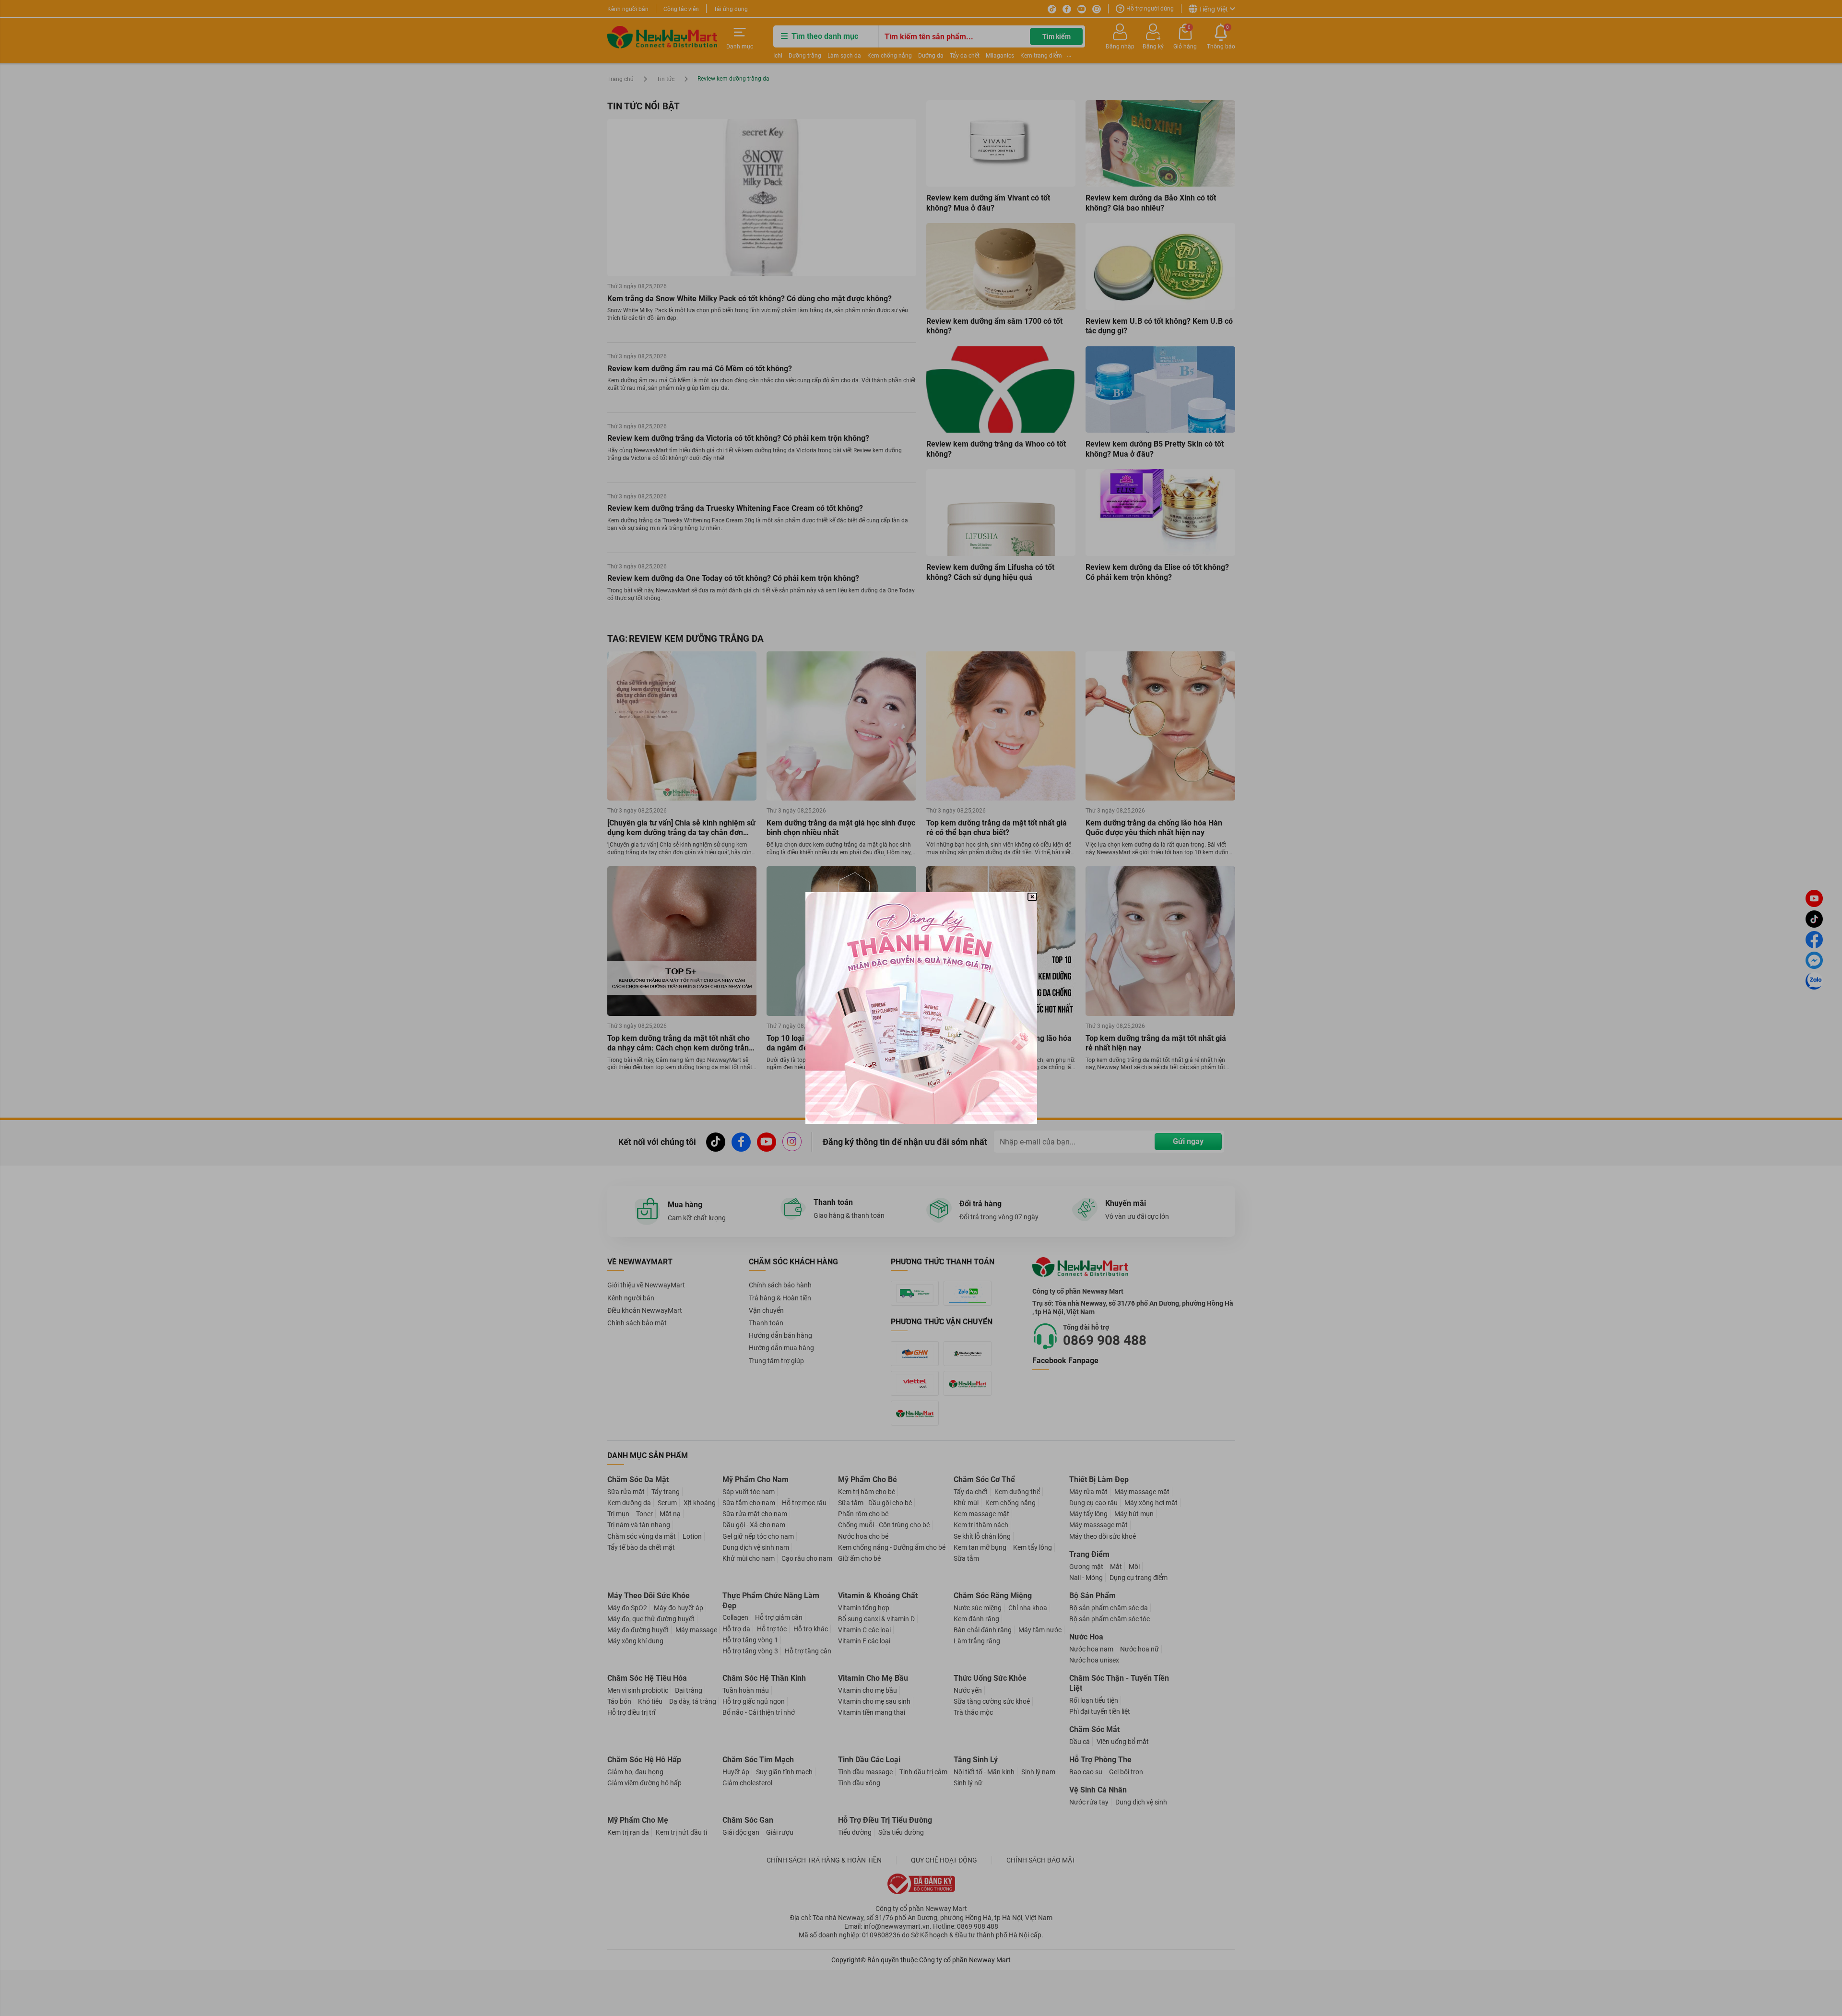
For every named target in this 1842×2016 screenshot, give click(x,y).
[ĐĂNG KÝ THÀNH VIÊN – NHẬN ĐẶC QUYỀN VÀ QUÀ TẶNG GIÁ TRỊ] (921, 1008)
